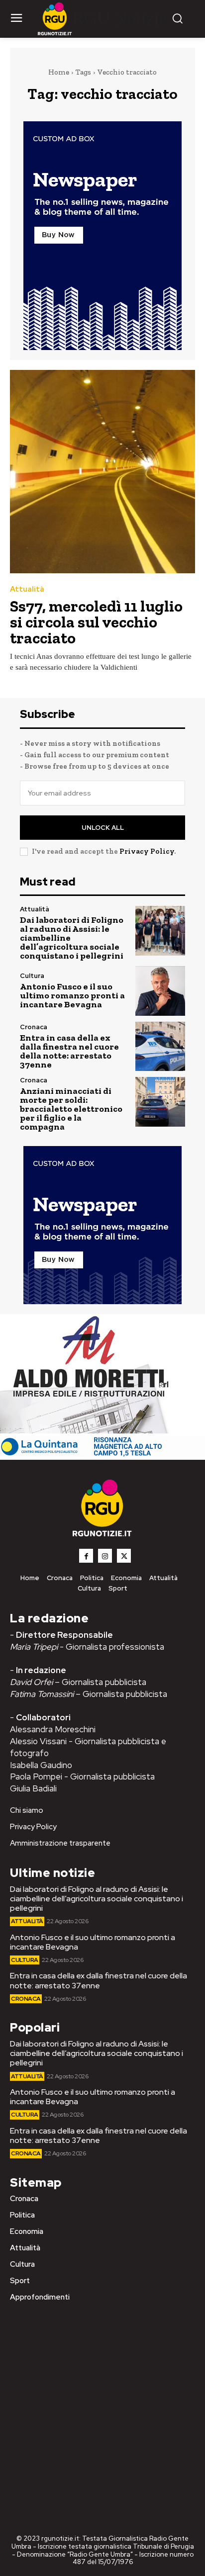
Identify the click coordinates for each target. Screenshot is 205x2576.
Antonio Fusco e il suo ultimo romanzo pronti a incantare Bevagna (72, 995)
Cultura (32, 976)
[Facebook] (86, 1556)
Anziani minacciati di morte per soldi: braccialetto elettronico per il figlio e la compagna (71, 1109)
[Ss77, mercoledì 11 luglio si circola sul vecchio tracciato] (102, 472)
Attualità (27, 589)
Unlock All (103, 828)
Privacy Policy (147, 851)
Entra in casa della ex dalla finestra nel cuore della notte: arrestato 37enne (69, 1051)
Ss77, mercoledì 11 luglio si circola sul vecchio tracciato (96, 622)
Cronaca (34, 1027)
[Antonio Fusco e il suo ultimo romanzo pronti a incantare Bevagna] (160, 991)
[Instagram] (105, 1556)
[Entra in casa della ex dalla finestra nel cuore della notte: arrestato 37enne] (160, 1047)
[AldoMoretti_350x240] (87, 1431)
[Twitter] (124, 1556)
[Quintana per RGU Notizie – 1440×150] (102, 1455)
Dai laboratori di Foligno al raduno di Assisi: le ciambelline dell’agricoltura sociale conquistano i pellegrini (97, 1899)
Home (59, 72)
